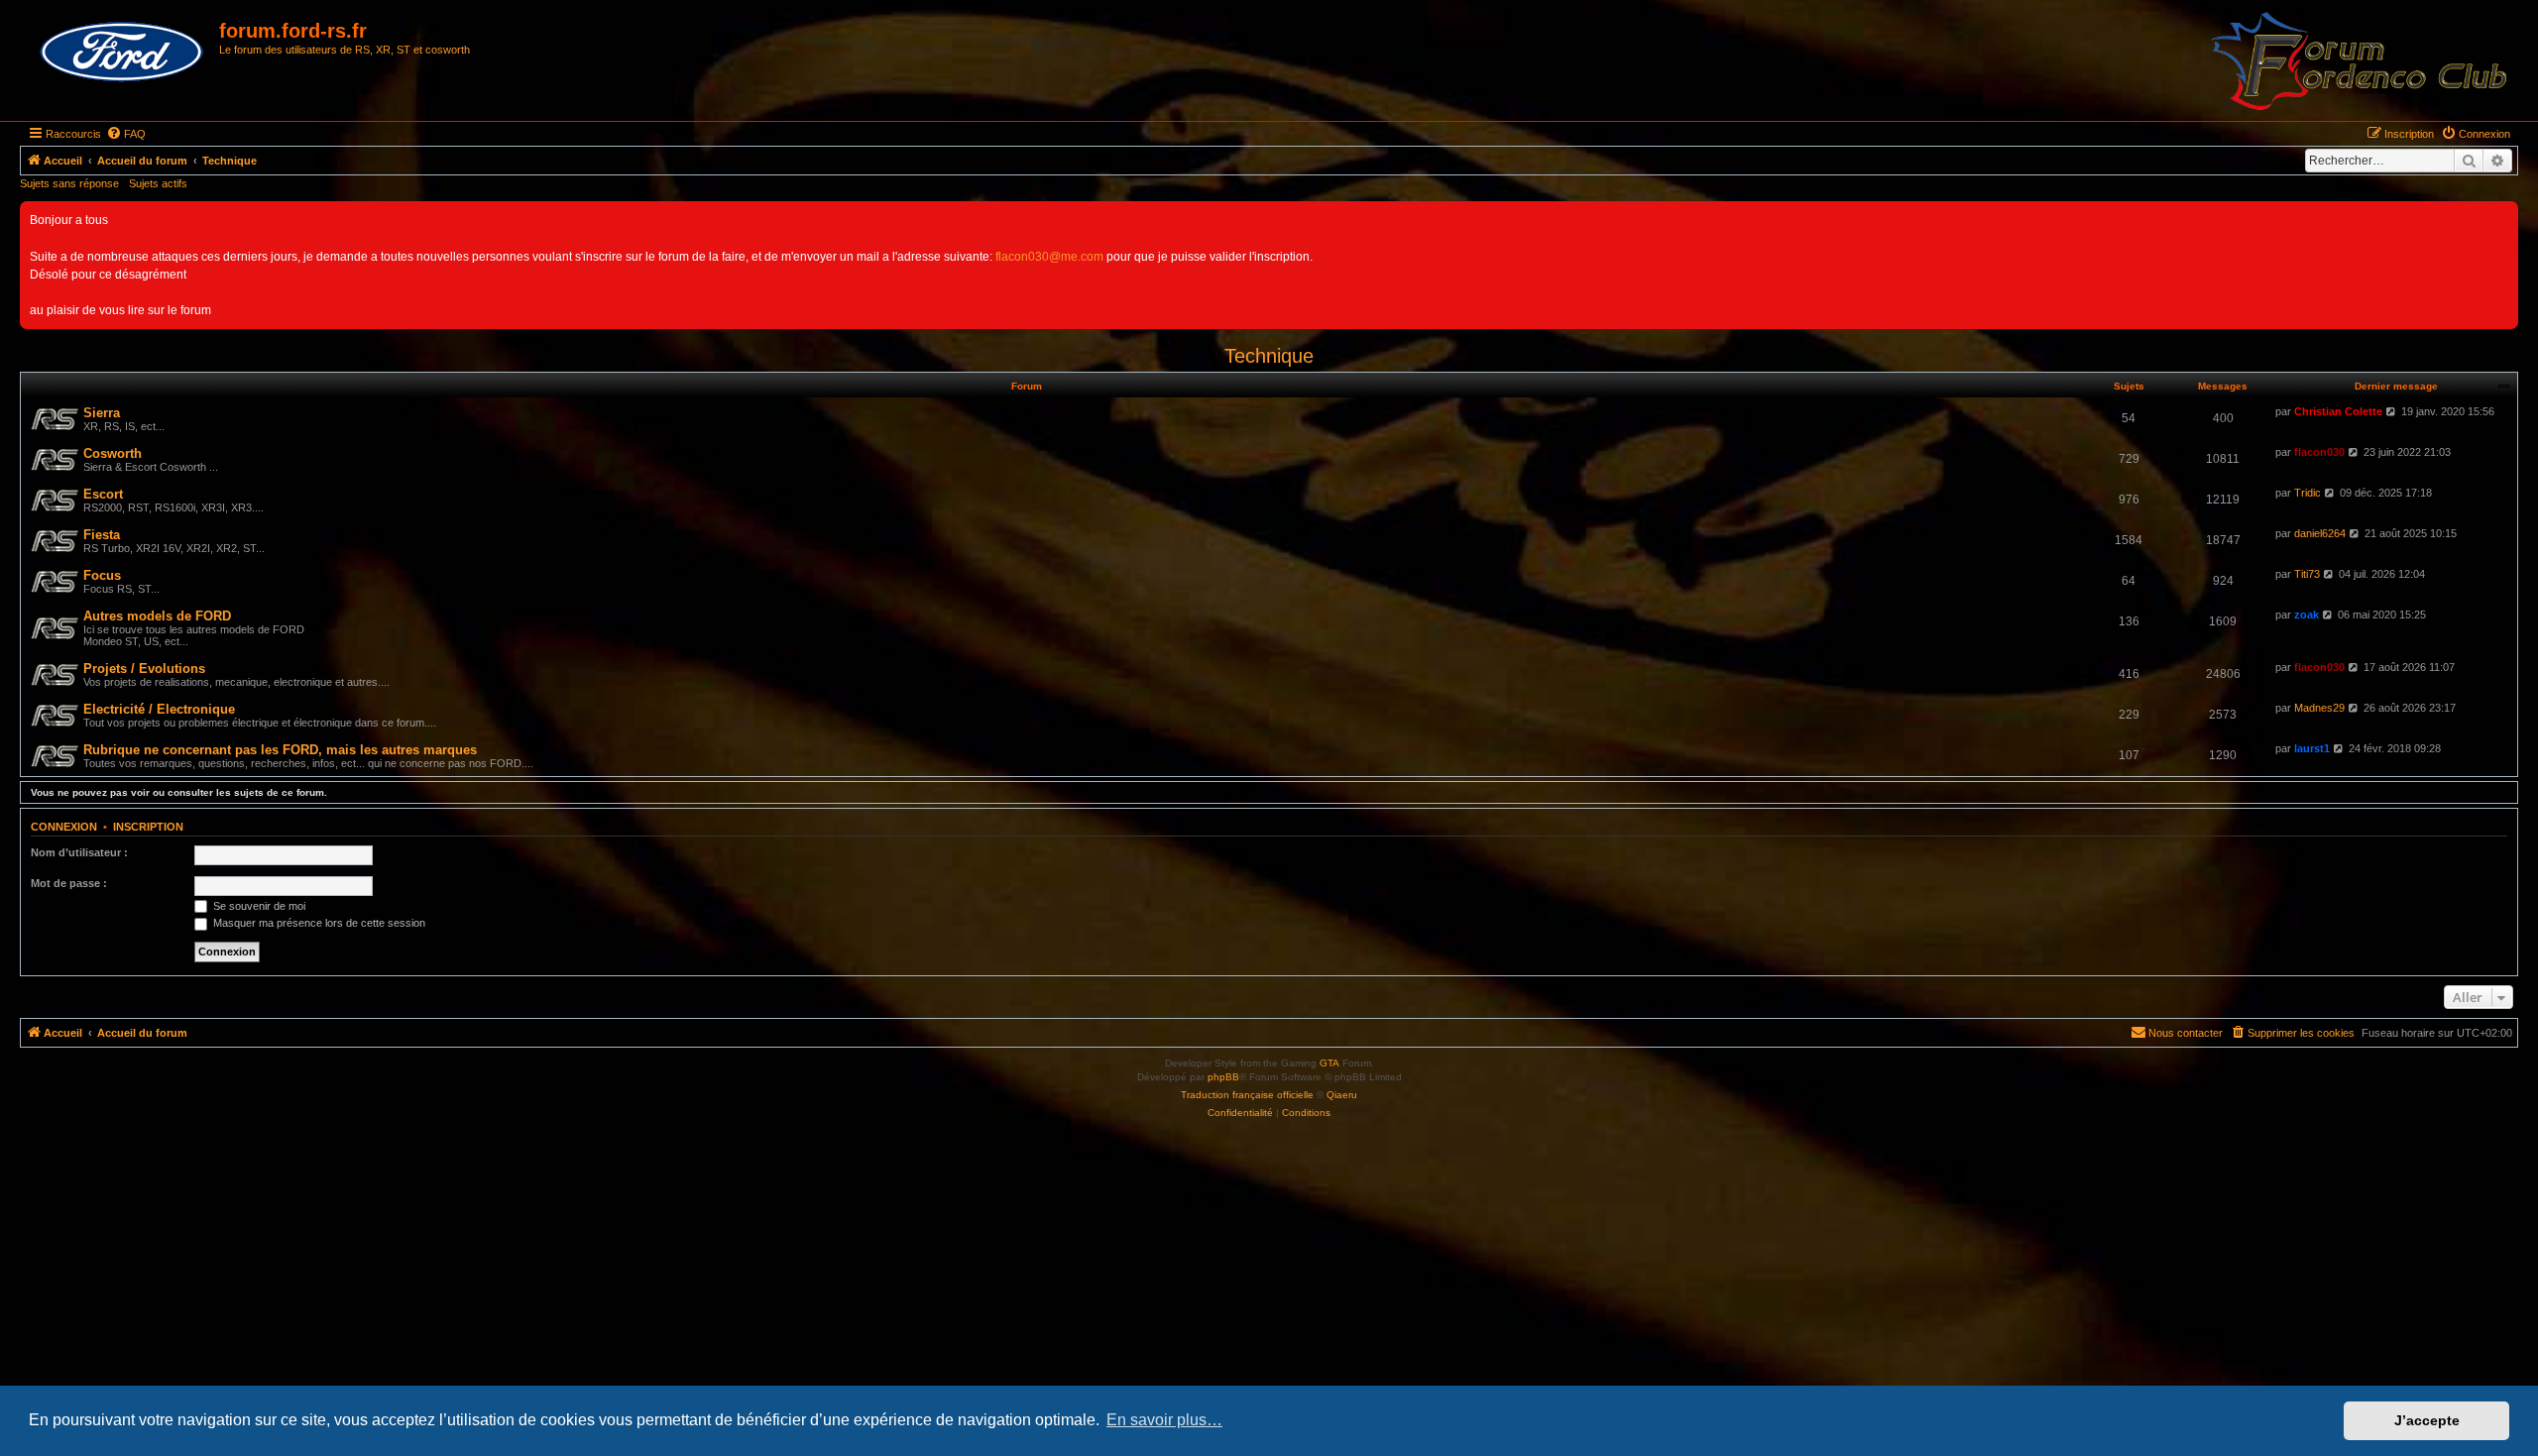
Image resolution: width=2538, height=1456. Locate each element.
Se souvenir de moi (258, 906)
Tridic (2307, 493)
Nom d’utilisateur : (79, 852)
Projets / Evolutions (144, 669)
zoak (2307, 615)
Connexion (64, 827)
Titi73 (2307, 574)
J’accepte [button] (2427, 1420)
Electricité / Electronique (159, 709)
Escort (103, 494)
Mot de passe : (69, 883)
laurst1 (2312, 748)
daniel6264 (2320, 533)
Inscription (148, 827)
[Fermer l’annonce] (2502, 217)
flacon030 (2319, 452)
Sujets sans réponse (69, 183)
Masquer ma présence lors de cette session (318, 923)
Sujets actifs (158, 183)
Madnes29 (2319, 708)
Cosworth (113, 453)
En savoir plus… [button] (1164, 1420)
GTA (1329, 1063)
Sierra (102, 413)
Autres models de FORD (157, 616)
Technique (1269, 356)
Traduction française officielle (1247, 1095)
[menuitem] (126, 134)
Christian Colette (2338, 411)
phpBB (1223, 1077)
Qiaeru (1342, 1095)
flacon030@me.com (1049, 257)
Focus (102, 575)
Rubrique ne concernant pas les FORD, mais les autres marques (280, 750)
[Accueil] (122, 53)
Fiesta (102, 535)
